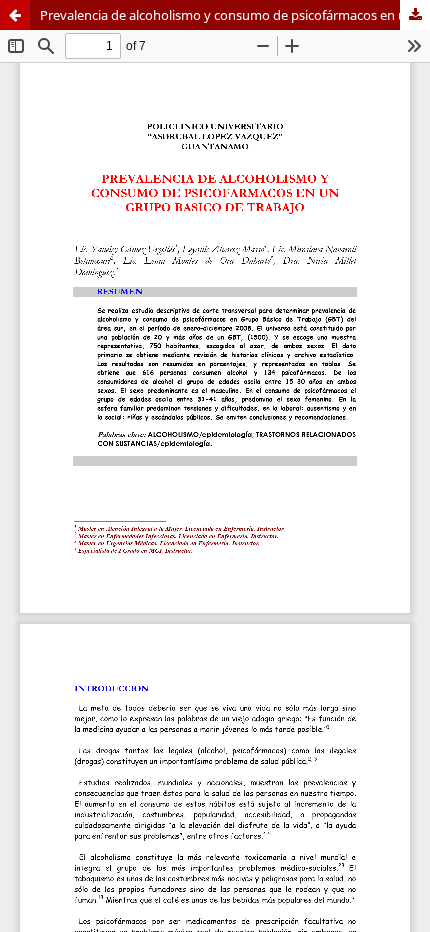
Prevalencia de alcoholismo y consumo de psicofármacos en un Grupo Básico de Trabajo (235, 15)
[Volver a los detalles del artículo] (15, 15)
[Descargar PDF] (415, 15)
